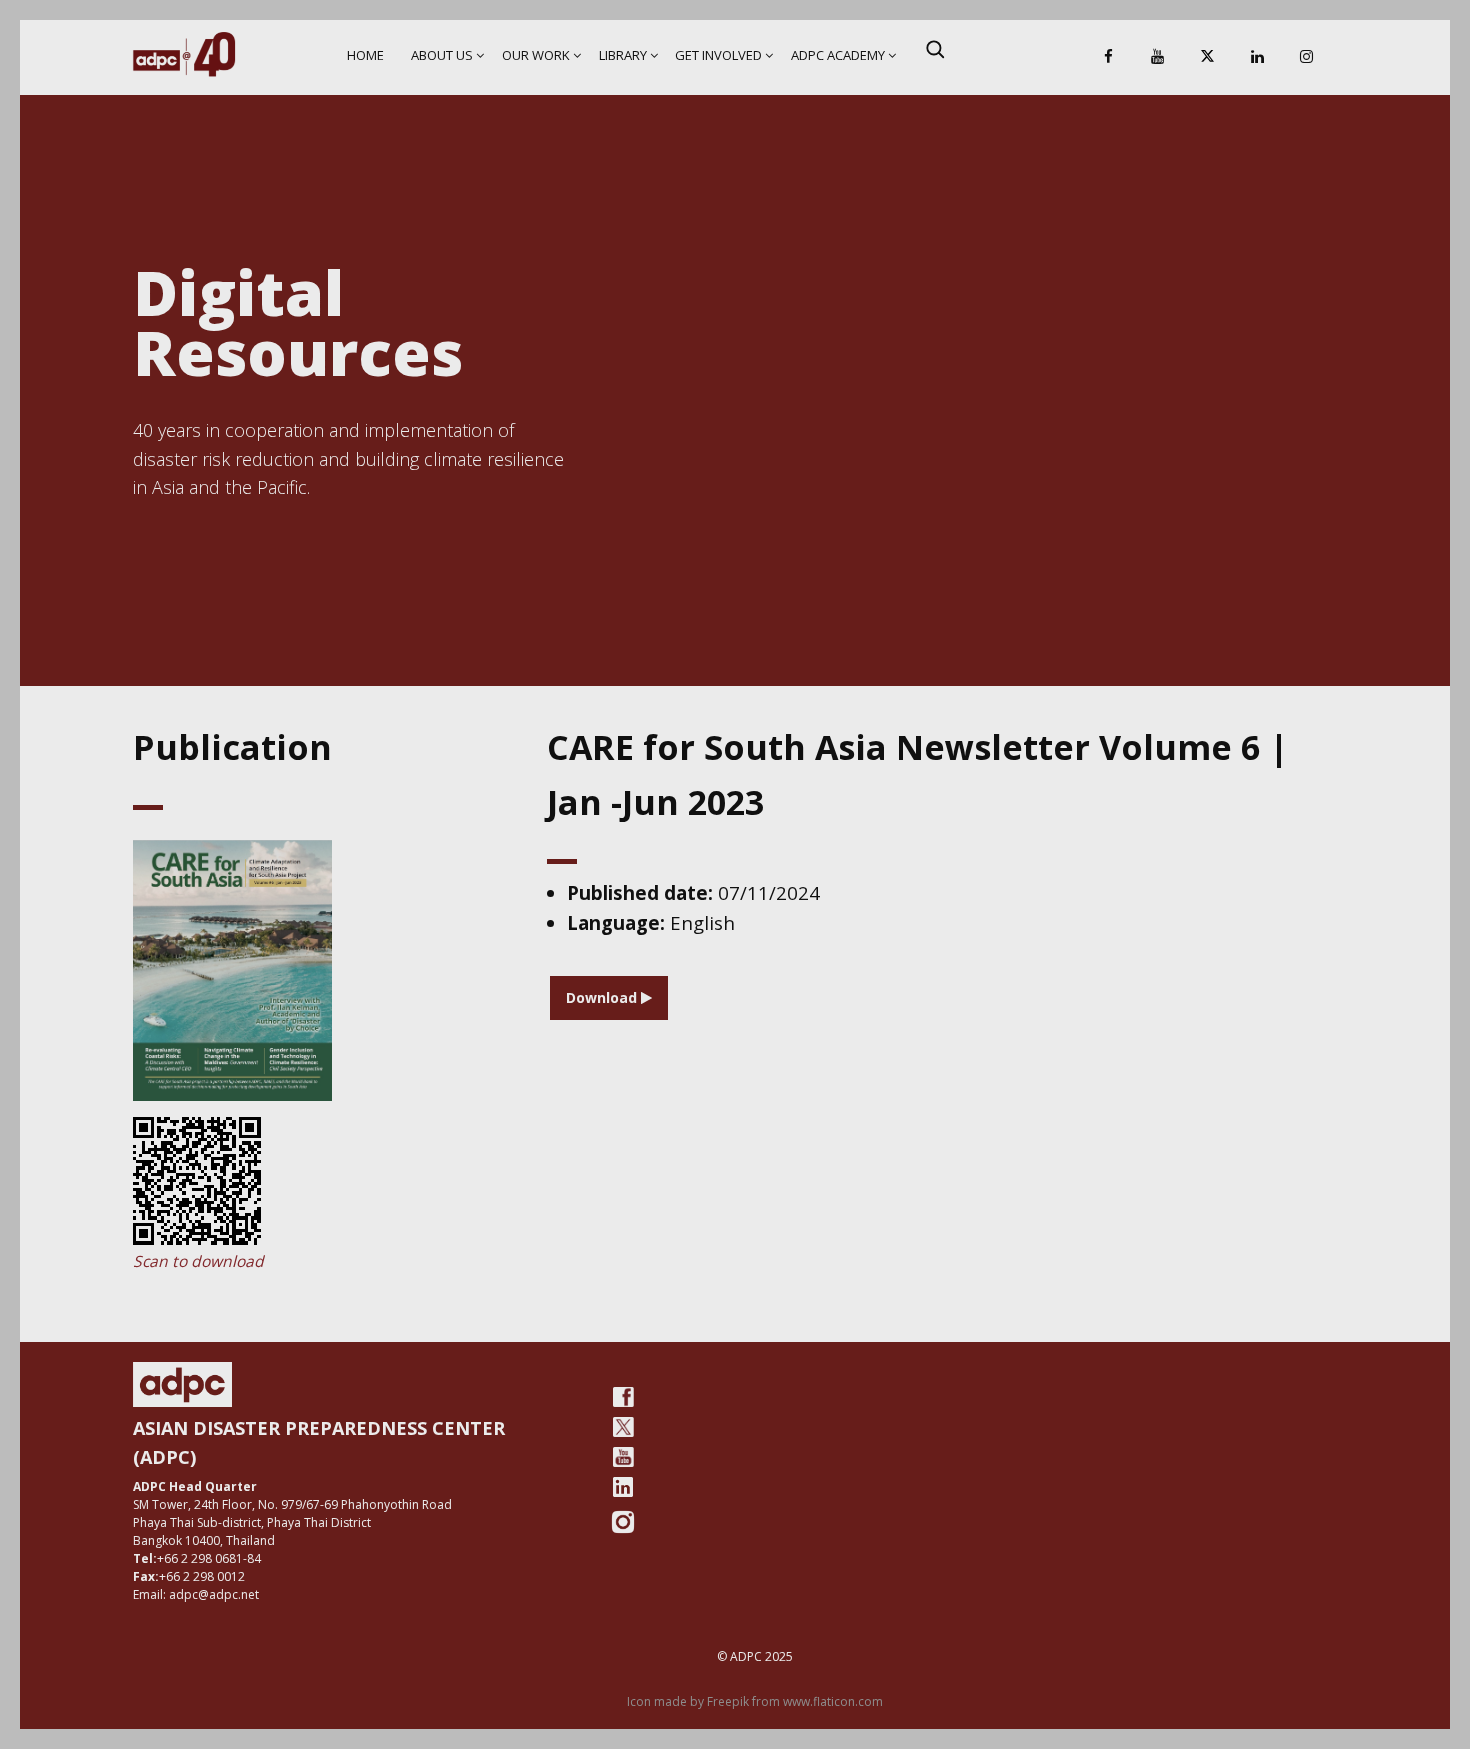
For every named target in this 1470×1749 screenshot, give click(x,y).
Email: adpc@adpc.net (196, 1594)
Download (603, 997)
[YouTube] (1158, 57)
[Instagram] (1307, 57)
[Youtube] (623, 1457)
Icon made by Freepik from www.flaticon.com (755, 1701)
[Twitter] (623, 1427)
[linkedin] (623, 1487)
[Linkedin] (1257, 57)
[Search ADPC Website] (935, 49)
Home (365, 55)
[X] (1207, 57)
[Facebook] (1108, 57)
